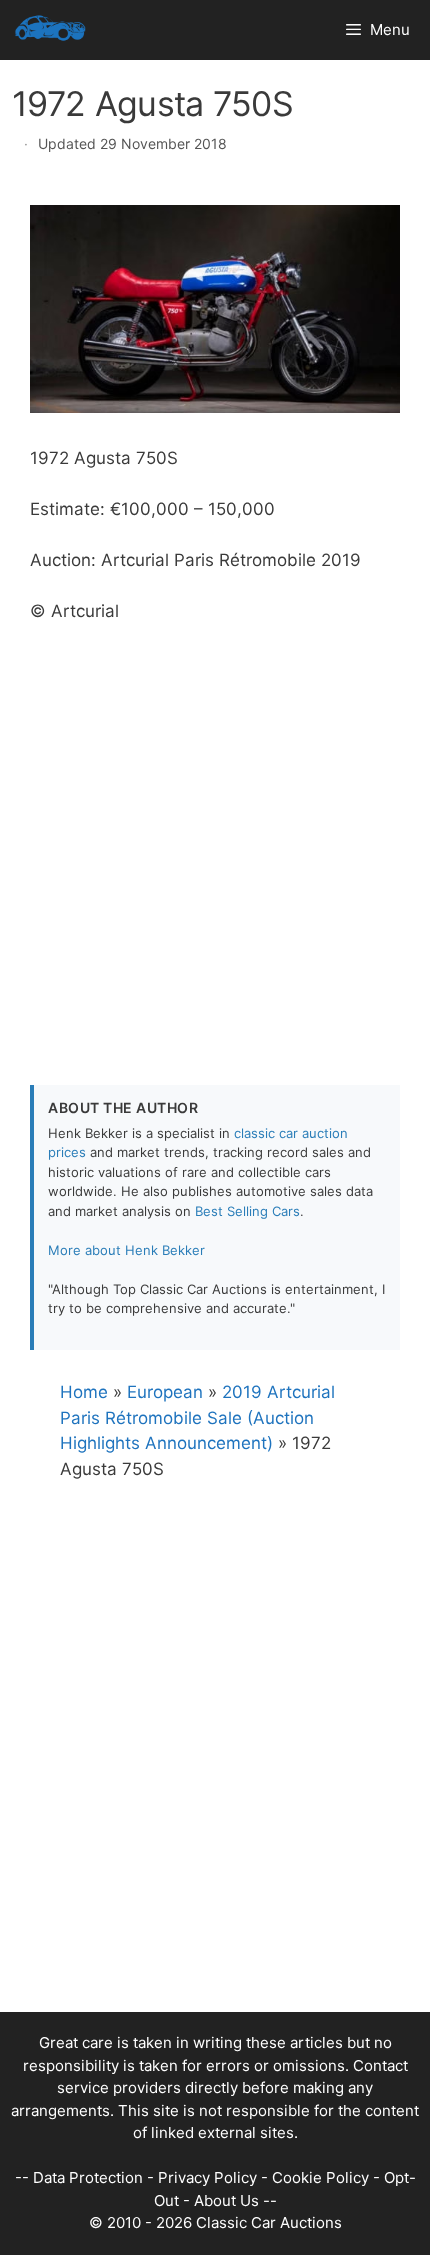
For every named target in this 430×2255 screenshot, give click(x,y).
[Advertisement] (215, 840)
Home (84, 1392)
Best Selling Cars (247, 1211)
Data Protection (88, 2177)
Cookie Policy (320, 2177)
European (165, 1392)
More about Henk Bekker (126, 1250)
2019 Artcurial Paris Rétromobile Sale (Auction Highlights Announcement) (197, 1417)
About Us (226, 2200)
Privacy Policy (207, 2177)
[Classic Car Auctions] (50, 30)
